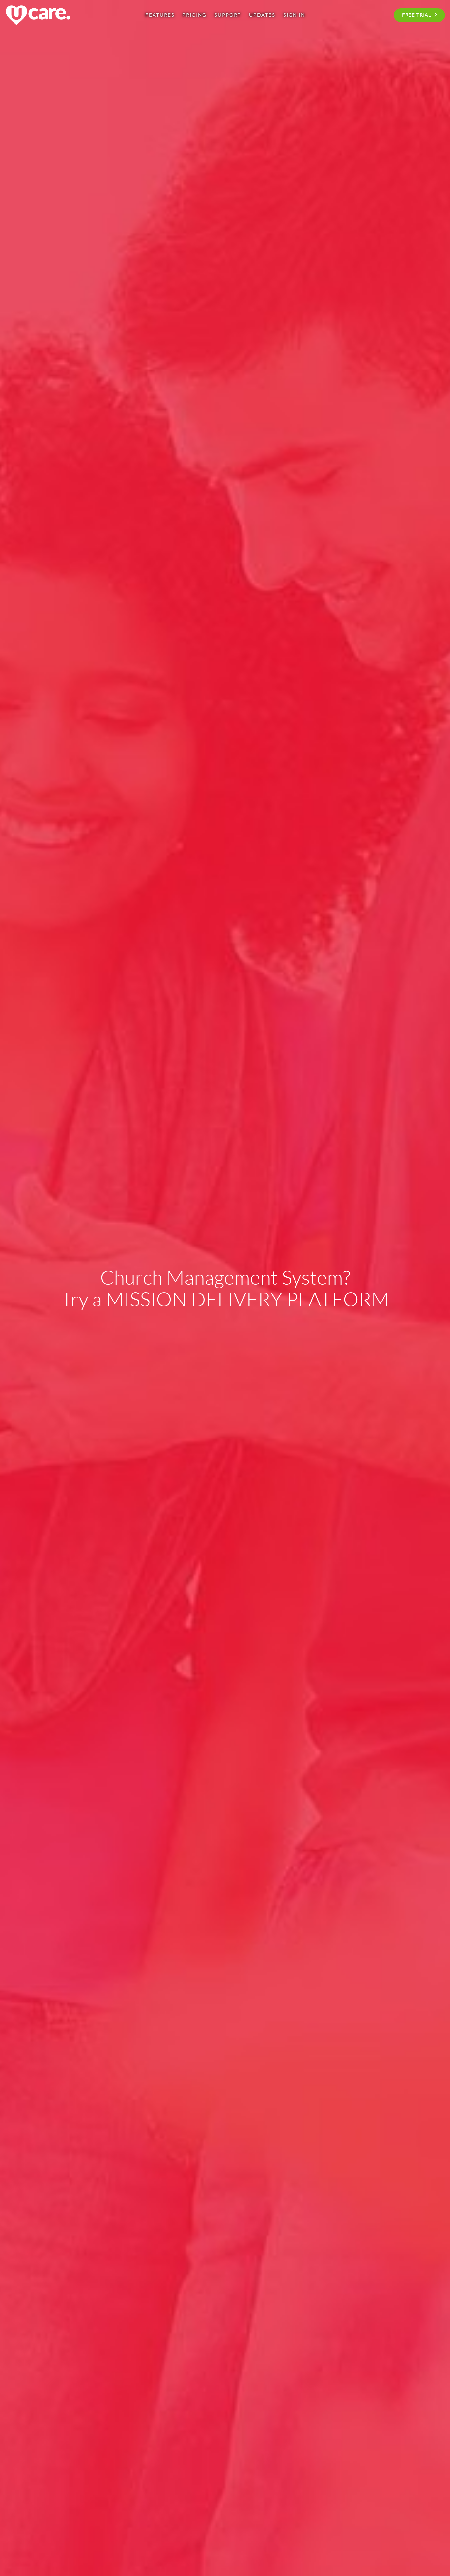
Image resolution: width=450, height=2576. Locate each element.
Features (160, 15)
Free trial (417, 15)
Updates (262, 15)
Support (228, 15)
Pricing (195, 15)
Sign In (294, 15)
